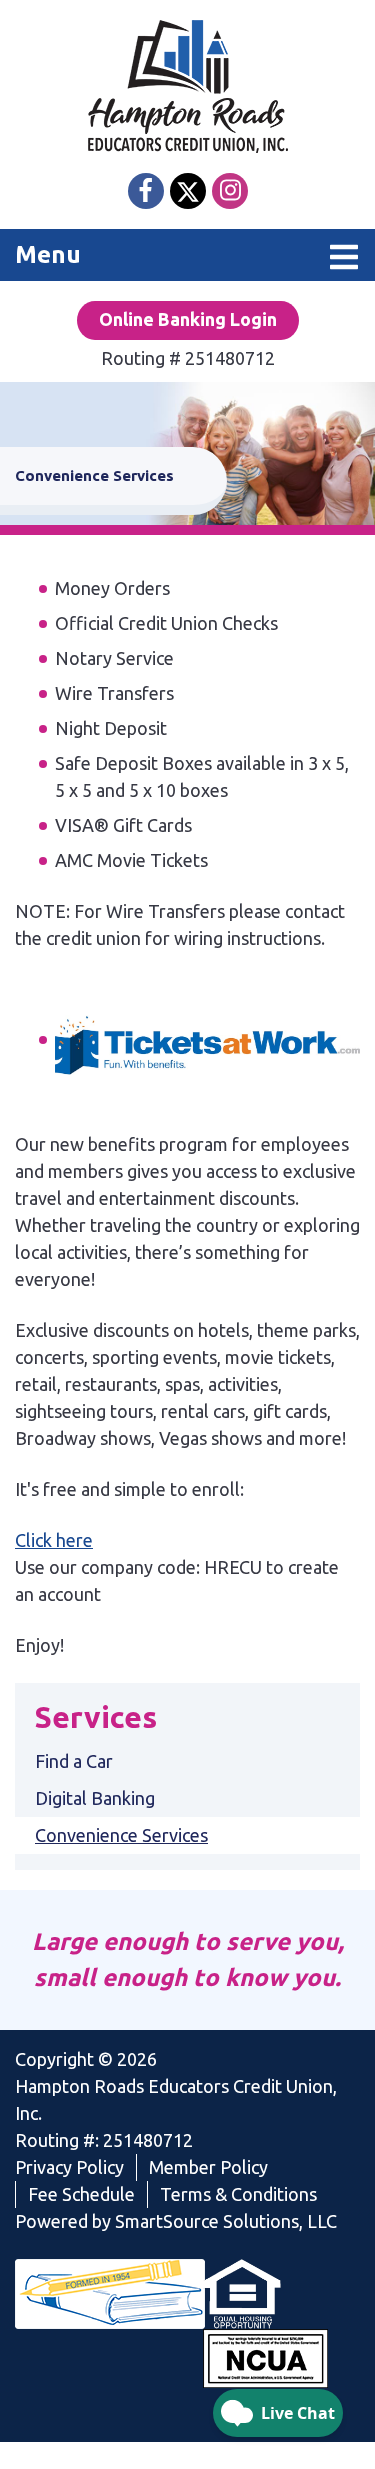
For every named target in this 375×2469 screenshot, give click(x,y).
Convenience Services (121, 1835)
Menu (151, 254)
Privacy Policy (69, 2167)
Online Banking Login (188, 319)
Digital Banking (95, 1798)
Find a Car (74, 1761)
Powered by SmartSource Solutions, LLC (176, 2221)
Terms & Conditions (238, 2194)
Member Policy (208, 2167)
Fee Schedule (81, 2194)
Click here (54, 1540)
